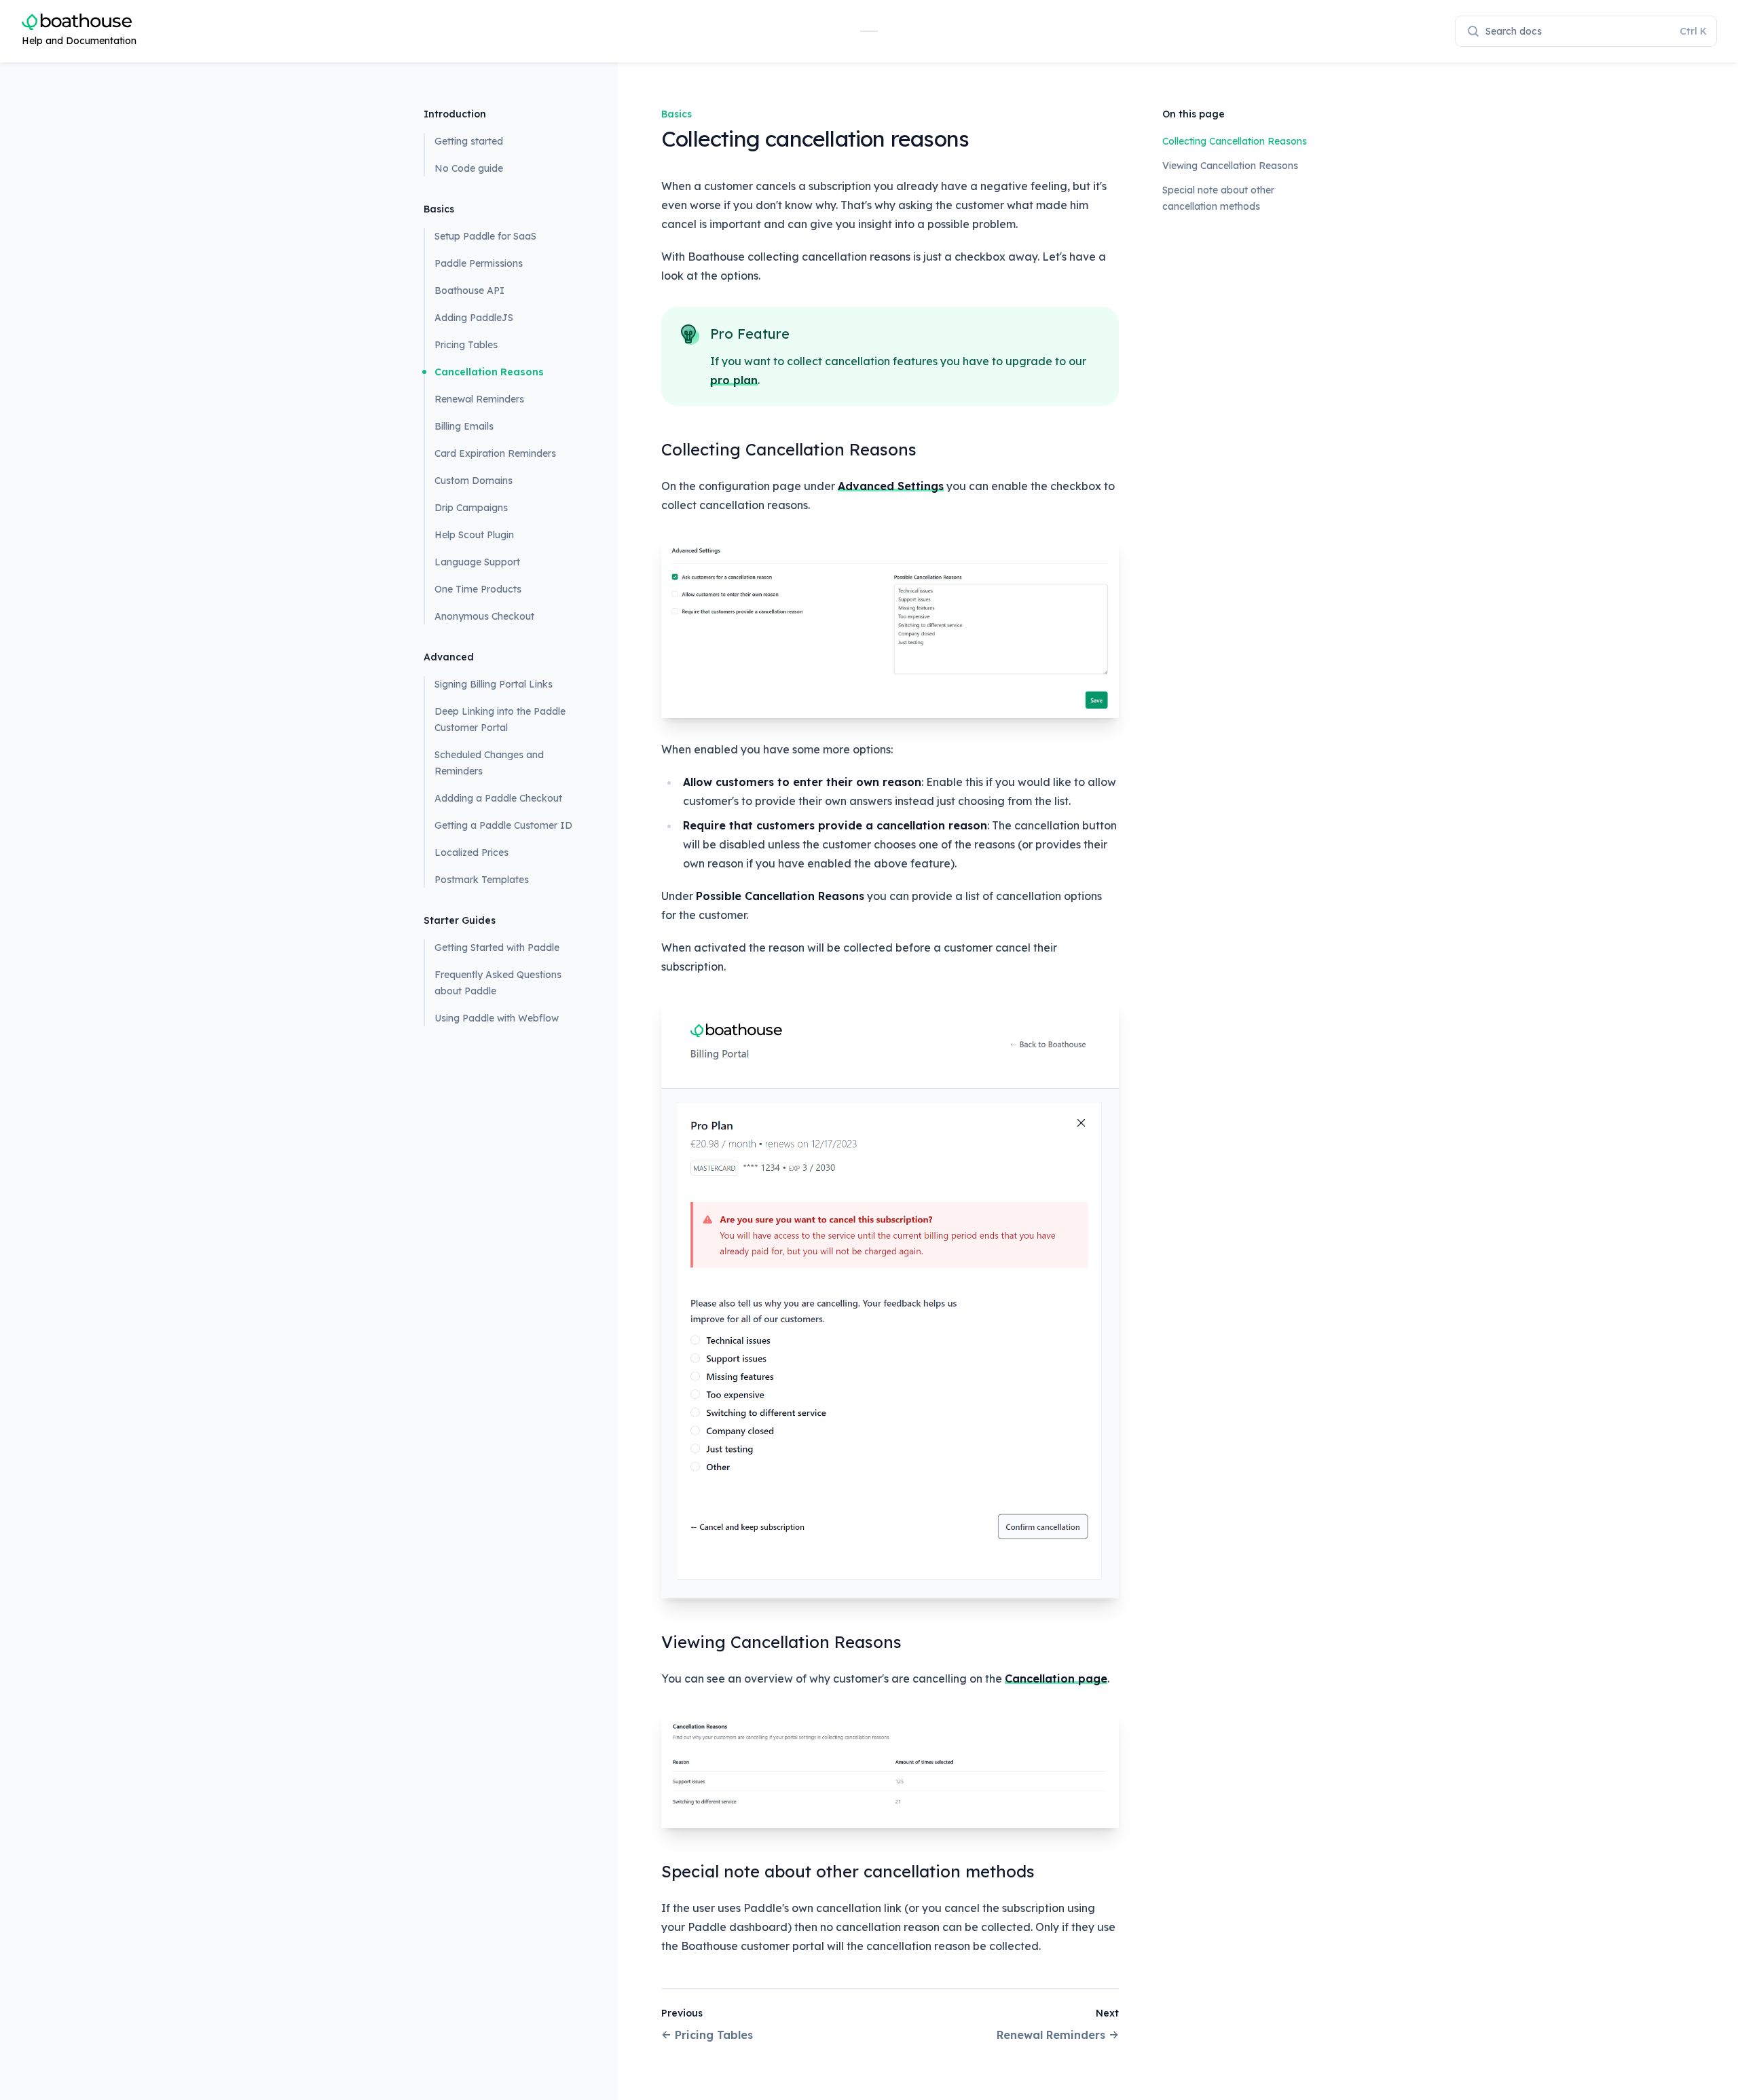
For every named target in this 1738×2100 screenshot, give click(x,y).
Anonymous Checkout (484, 616)
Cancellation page (1056, 1679)
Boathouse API (469, 290)
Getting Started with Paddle (497, 948)
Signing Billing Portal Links (494, 684)
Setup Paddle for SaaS (485, 236)
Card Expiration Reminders (495, 453)
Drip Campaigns (471, 508)
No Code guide (469, 168)
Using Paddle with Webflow (497, 1018)
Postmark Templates (482, 880)
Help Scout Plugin (474, 535)
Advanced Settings (891, 486)
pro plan (734, 380)
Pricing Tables (466, 345)
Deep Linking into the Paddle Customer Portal (500, 719)
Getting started (469, 141)
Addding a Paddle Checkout (498, 798)
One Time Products (478, 589)
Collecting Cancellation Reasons (1235, 141)
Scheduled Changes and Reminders (489, 763)
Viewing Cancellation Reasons (1230, 166)
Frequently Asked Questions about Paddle (498, 983)
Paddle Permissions (479, 263)
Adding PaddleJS (474, 318)
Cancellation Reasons (489, 372)
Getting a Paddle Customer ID (503, 825)
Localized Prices (472, 852)
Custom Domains (474, 481)
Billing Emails (464, 426)
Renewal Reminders (479, 399)
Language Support (477, 562)
